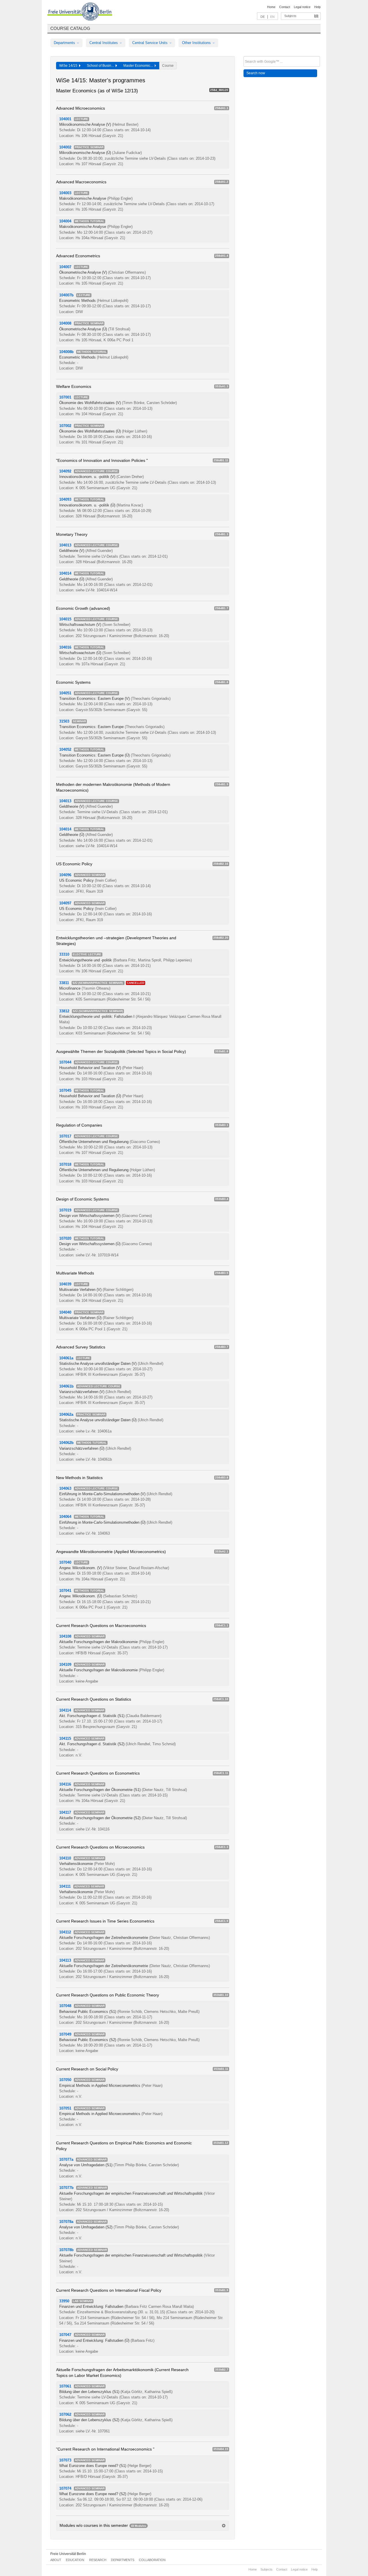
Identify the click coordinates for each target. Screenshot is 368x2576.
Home (271, 7)
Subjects (290, 16)
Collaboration (152, 2560)
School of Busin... (101, 66)
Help (317, 7)
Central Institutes (104, 43)
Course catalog (70, 28)
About (56, 2560)
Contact (285, 7)
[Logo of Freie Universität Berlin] (80, 12)
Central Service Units (151, 43)
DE (263, 17)
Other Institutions (197, 43)
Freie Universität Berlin (68, 2554)
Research (98, 2560)
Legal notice (302, 7)
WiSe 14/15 (69, 66)
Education (75, 2560)
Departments (65, 43)
